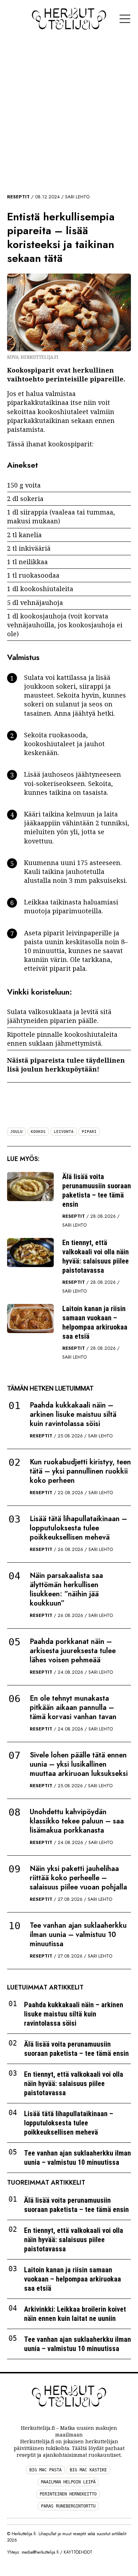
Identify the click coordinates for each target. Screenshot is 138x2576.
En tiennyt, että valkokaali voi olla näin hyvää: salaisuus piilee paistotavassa (96, 1256)
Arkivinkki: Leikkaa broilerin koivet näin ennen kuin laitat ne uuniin (75, 2314)
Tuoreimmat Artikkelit (46, 2183)
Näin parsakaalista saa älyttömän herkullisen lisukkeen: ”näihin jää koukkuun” (66, 1589)
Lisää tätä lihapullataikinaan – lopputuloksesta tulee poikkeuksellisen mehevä (78, 1528)
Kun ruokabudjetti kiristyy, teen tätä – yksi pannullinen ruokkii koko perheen (80, 1471)
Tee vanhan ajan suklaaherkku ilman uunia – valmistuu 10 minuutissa (78, 1935)
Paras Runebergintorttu (68, 2506)
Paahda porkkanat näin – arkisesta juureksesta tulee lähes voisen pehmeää (73, 1651)
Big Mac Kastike (88, 2470)
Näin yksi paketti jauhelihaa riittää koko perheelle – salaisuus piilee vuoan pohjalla (78, 1878)
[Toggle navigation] (125, 19)
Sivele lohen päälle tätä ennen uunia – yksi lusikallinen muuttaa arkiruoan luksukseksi (79, 1764)
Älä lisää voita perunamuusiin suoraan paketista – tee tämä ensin (97, 1190)
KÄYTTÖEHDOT (78, 2552)
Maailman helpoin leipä (68, 2482)
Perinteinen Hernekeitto (68, 2494)
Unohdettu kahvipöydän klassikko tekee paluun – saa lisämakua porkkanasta (77, 1821)
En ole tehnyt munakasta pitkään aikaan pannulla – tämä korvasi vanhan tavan (73, 1708)
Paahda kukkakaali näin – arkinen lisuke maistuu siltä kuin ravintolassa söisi (73, 1414)
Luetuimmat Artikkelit (45, 1987)
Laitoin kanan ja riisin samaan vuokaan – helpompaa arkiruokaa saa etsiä (95, 1322)
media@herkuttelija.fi (40, 2552)
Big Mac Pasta (45, 2470)
